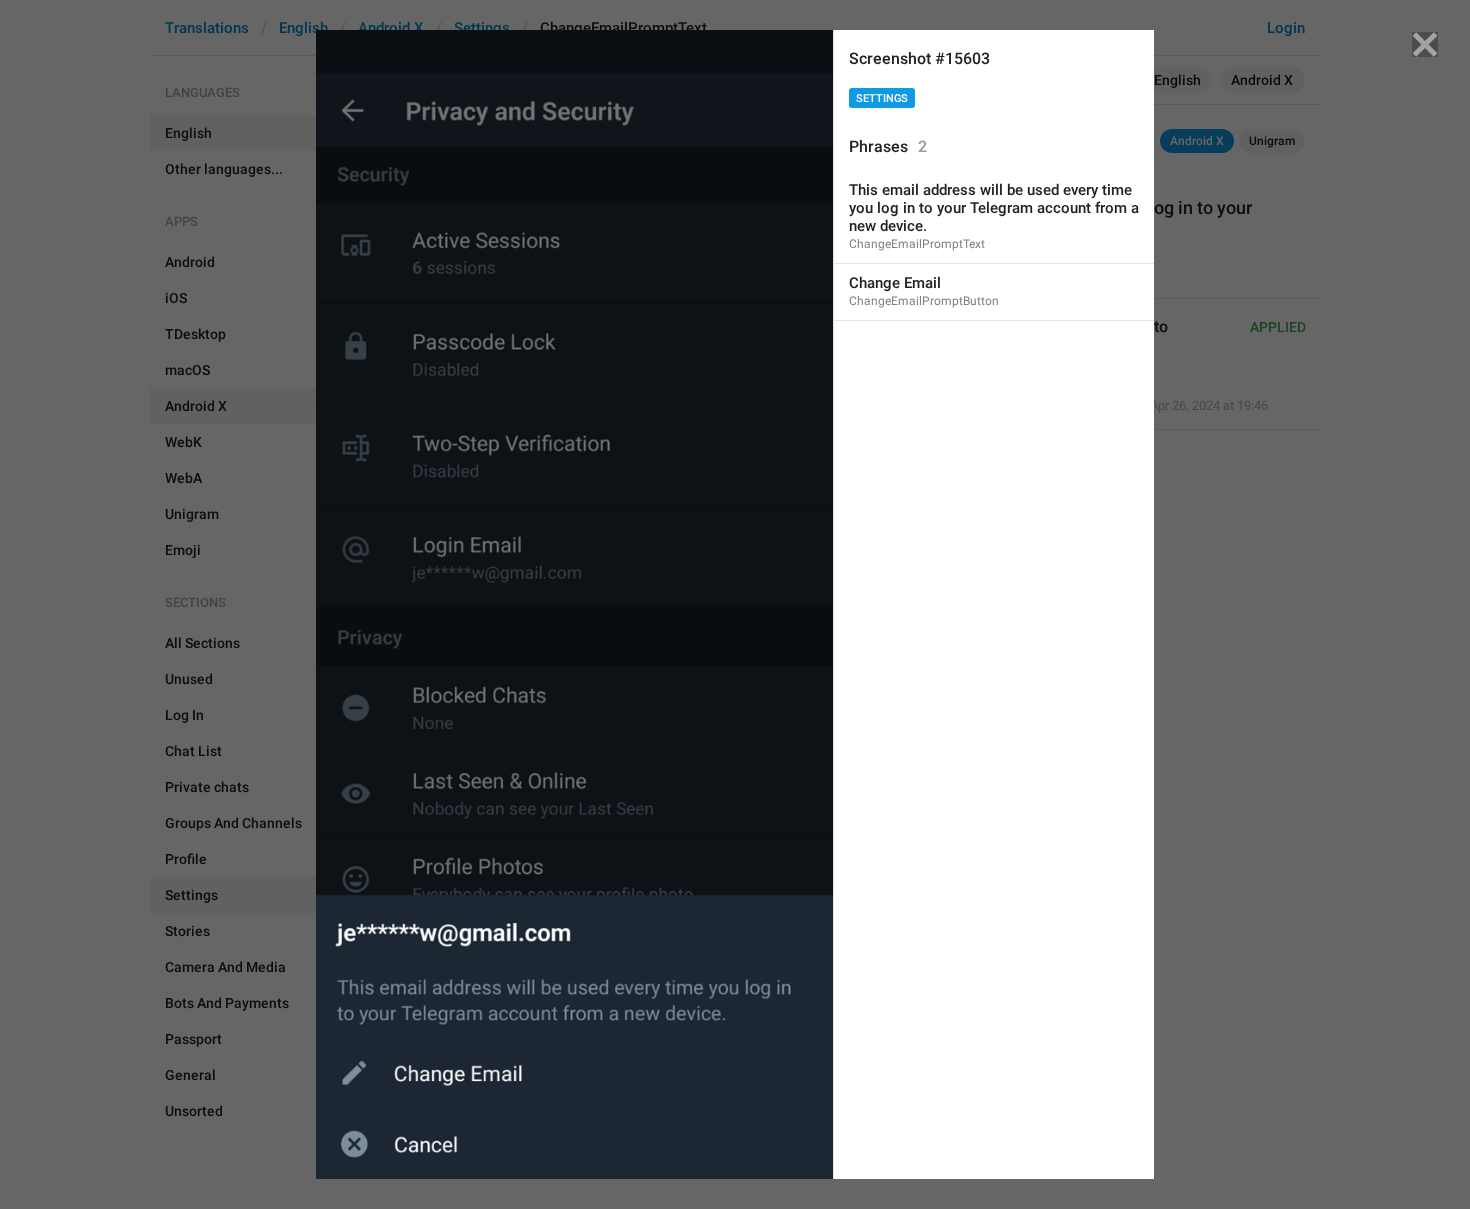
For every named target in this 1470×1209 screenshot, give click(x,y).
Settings (882, 98)
